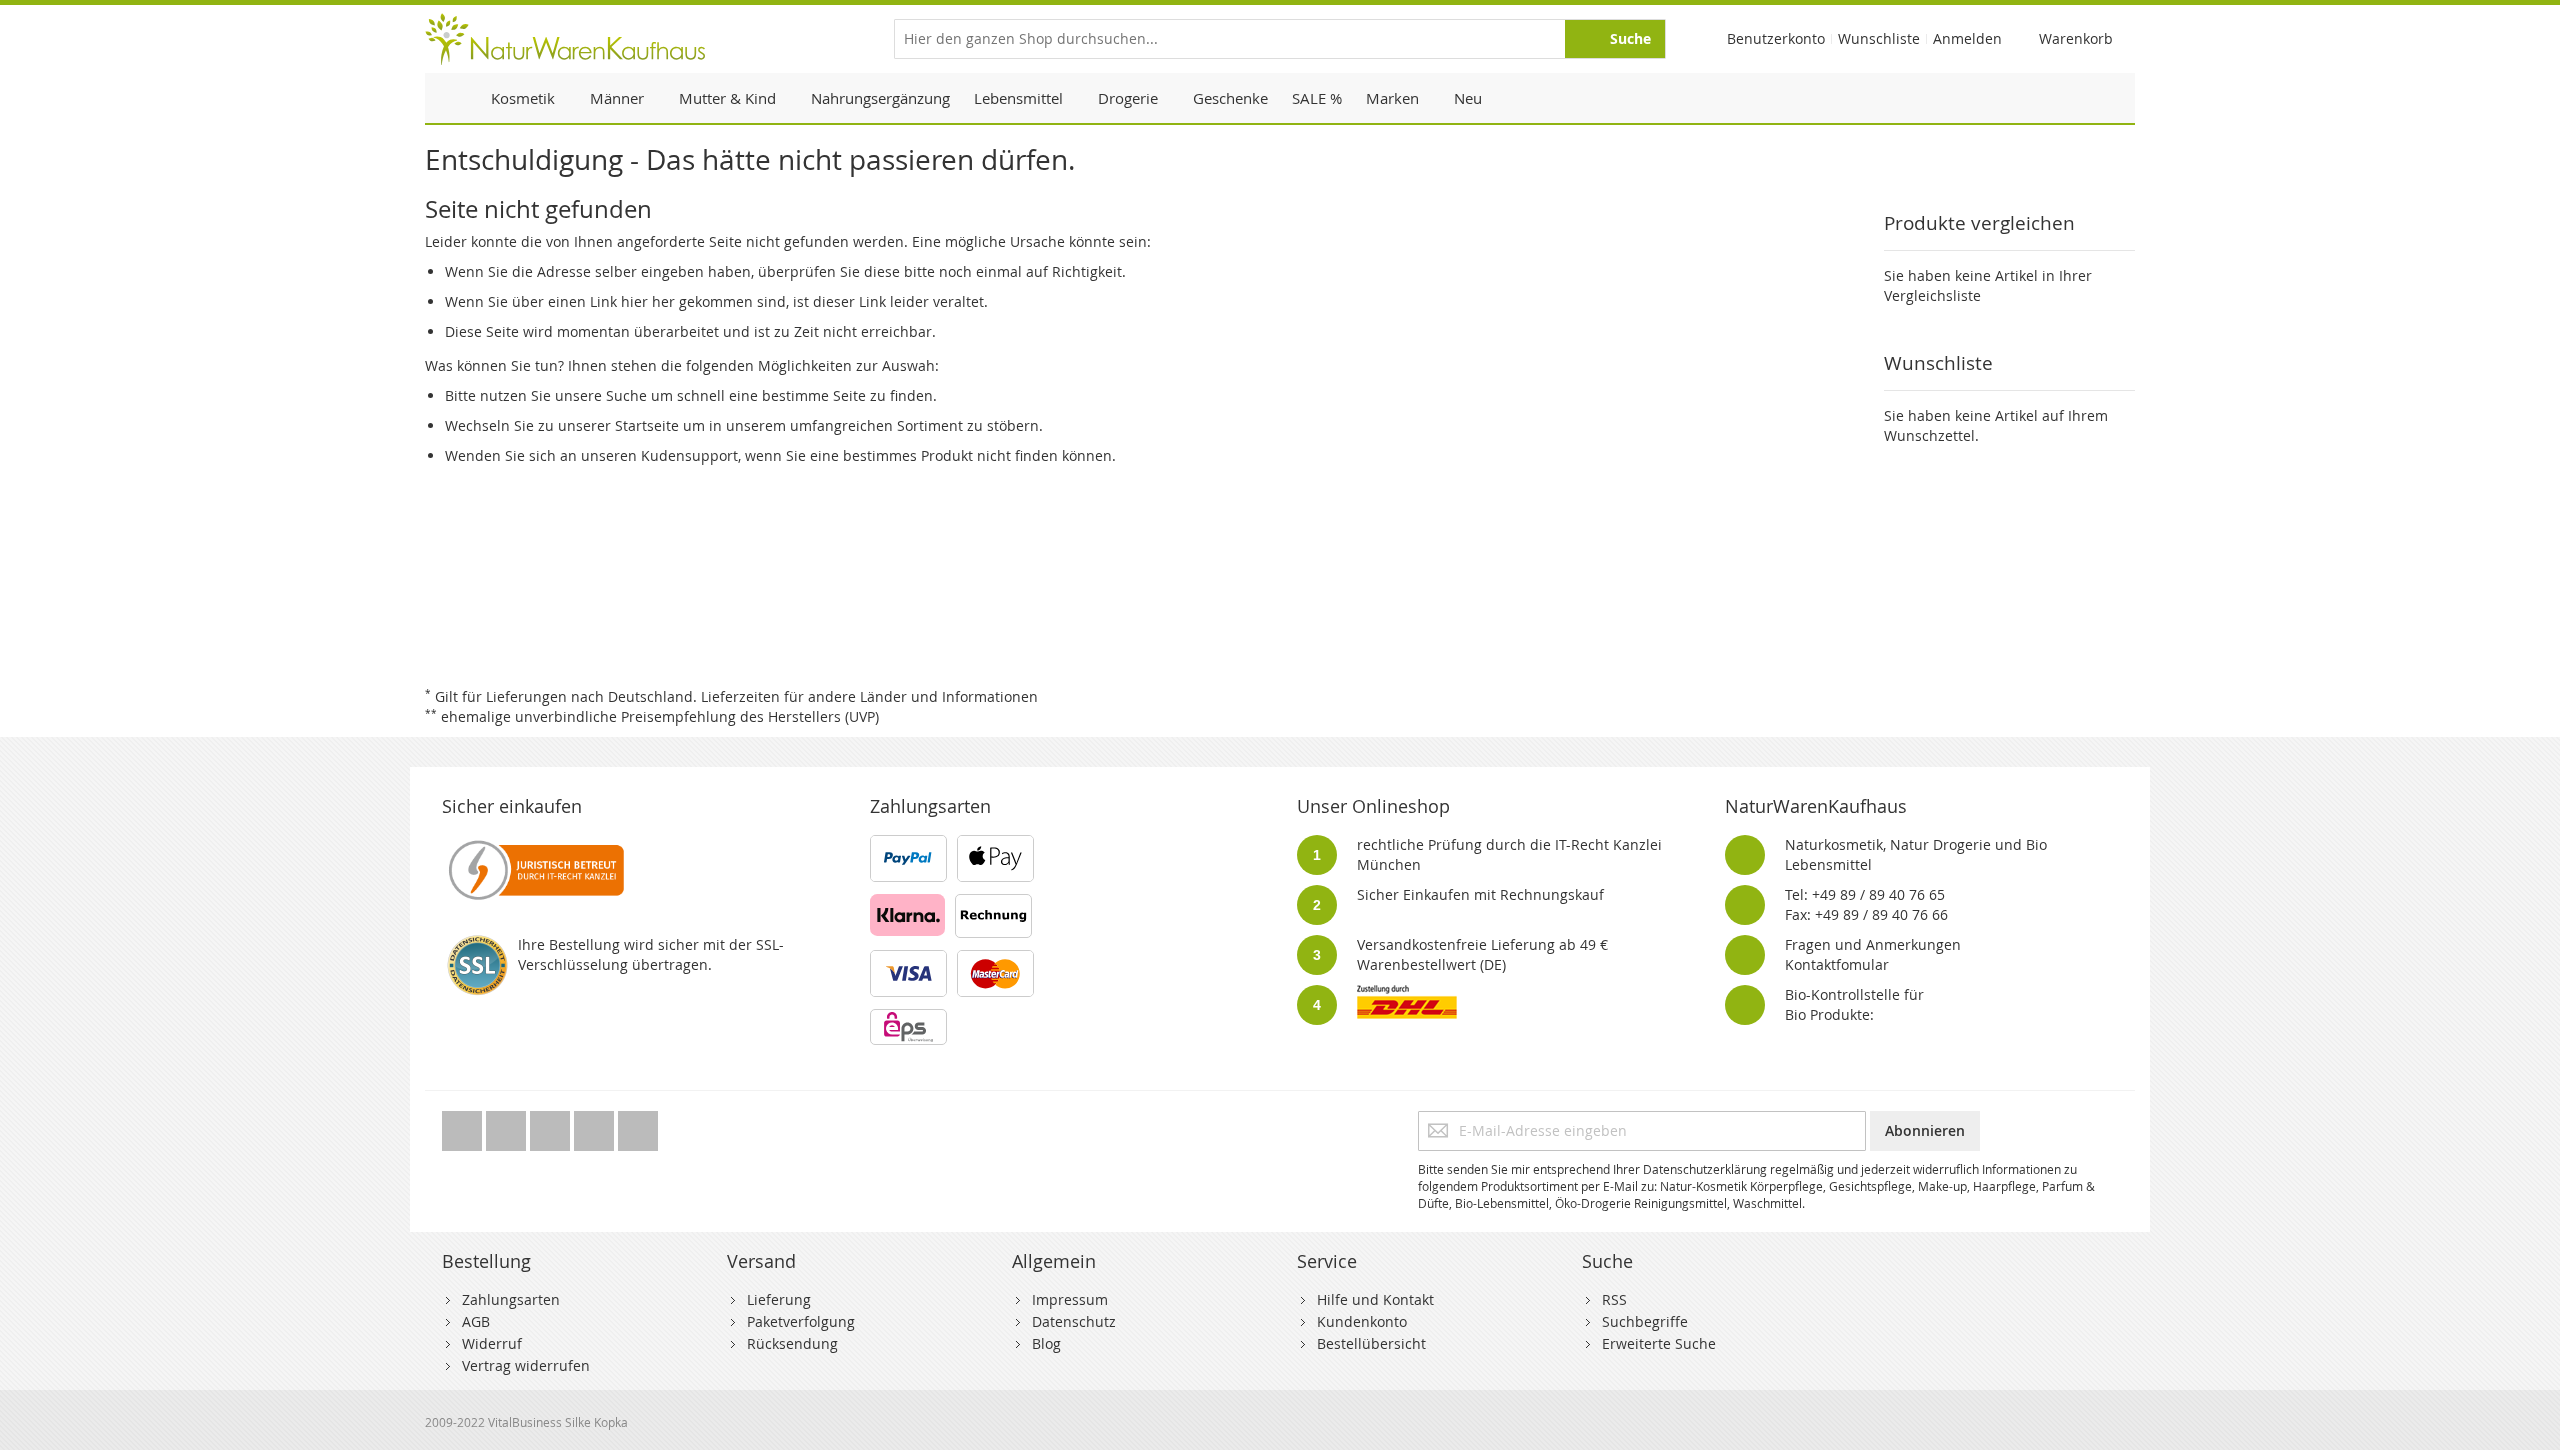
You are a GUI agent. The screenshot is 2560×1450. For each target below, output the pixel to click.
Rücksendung (792, 1343)
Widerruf (492, 1343)
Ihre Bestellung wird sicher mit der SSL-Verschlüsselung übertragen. (651, 954)
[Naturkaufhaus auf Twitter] (464, 1125)
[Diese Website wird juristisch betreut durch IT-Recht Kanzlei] (534, 844)
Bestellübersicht (1371, 1343)
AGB (476, 1321)
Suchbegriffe (1645, 1321)
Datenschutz (1074, 1321)
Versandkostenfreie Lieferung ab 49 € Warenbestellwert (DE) (1482, 954)
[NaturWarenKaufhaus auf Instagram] (596, 1125)
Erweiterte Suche (1659, 1343)
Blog (1046, 1343)
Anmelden (1967, 38)
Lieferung (779, 1299)
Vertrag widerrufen (526, 1365)
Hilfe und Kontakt (1375, 1299)
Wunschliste (1879, 38)
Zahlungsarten (511, 1299)
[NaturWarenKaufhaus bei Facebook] (508, 1125)
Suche (626, 395)
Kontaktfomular (1837, 964)
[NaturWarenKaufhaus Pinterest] (552, 1125)
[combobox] (1280, 39)
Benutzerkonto (1776, 38)
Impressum (1070, 1299)
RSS (1614, 1299)
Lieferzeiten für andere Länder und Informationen (869, 696)
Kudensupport (689, 455)
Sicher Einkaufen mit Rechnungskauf (1480, 894)
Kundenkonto (1362, 1321)
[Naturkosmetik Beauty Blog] (638, 1125)
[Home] (452, 98)
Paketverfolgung (801, 1321)
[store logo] (565, 39)
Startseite (647, 425)
